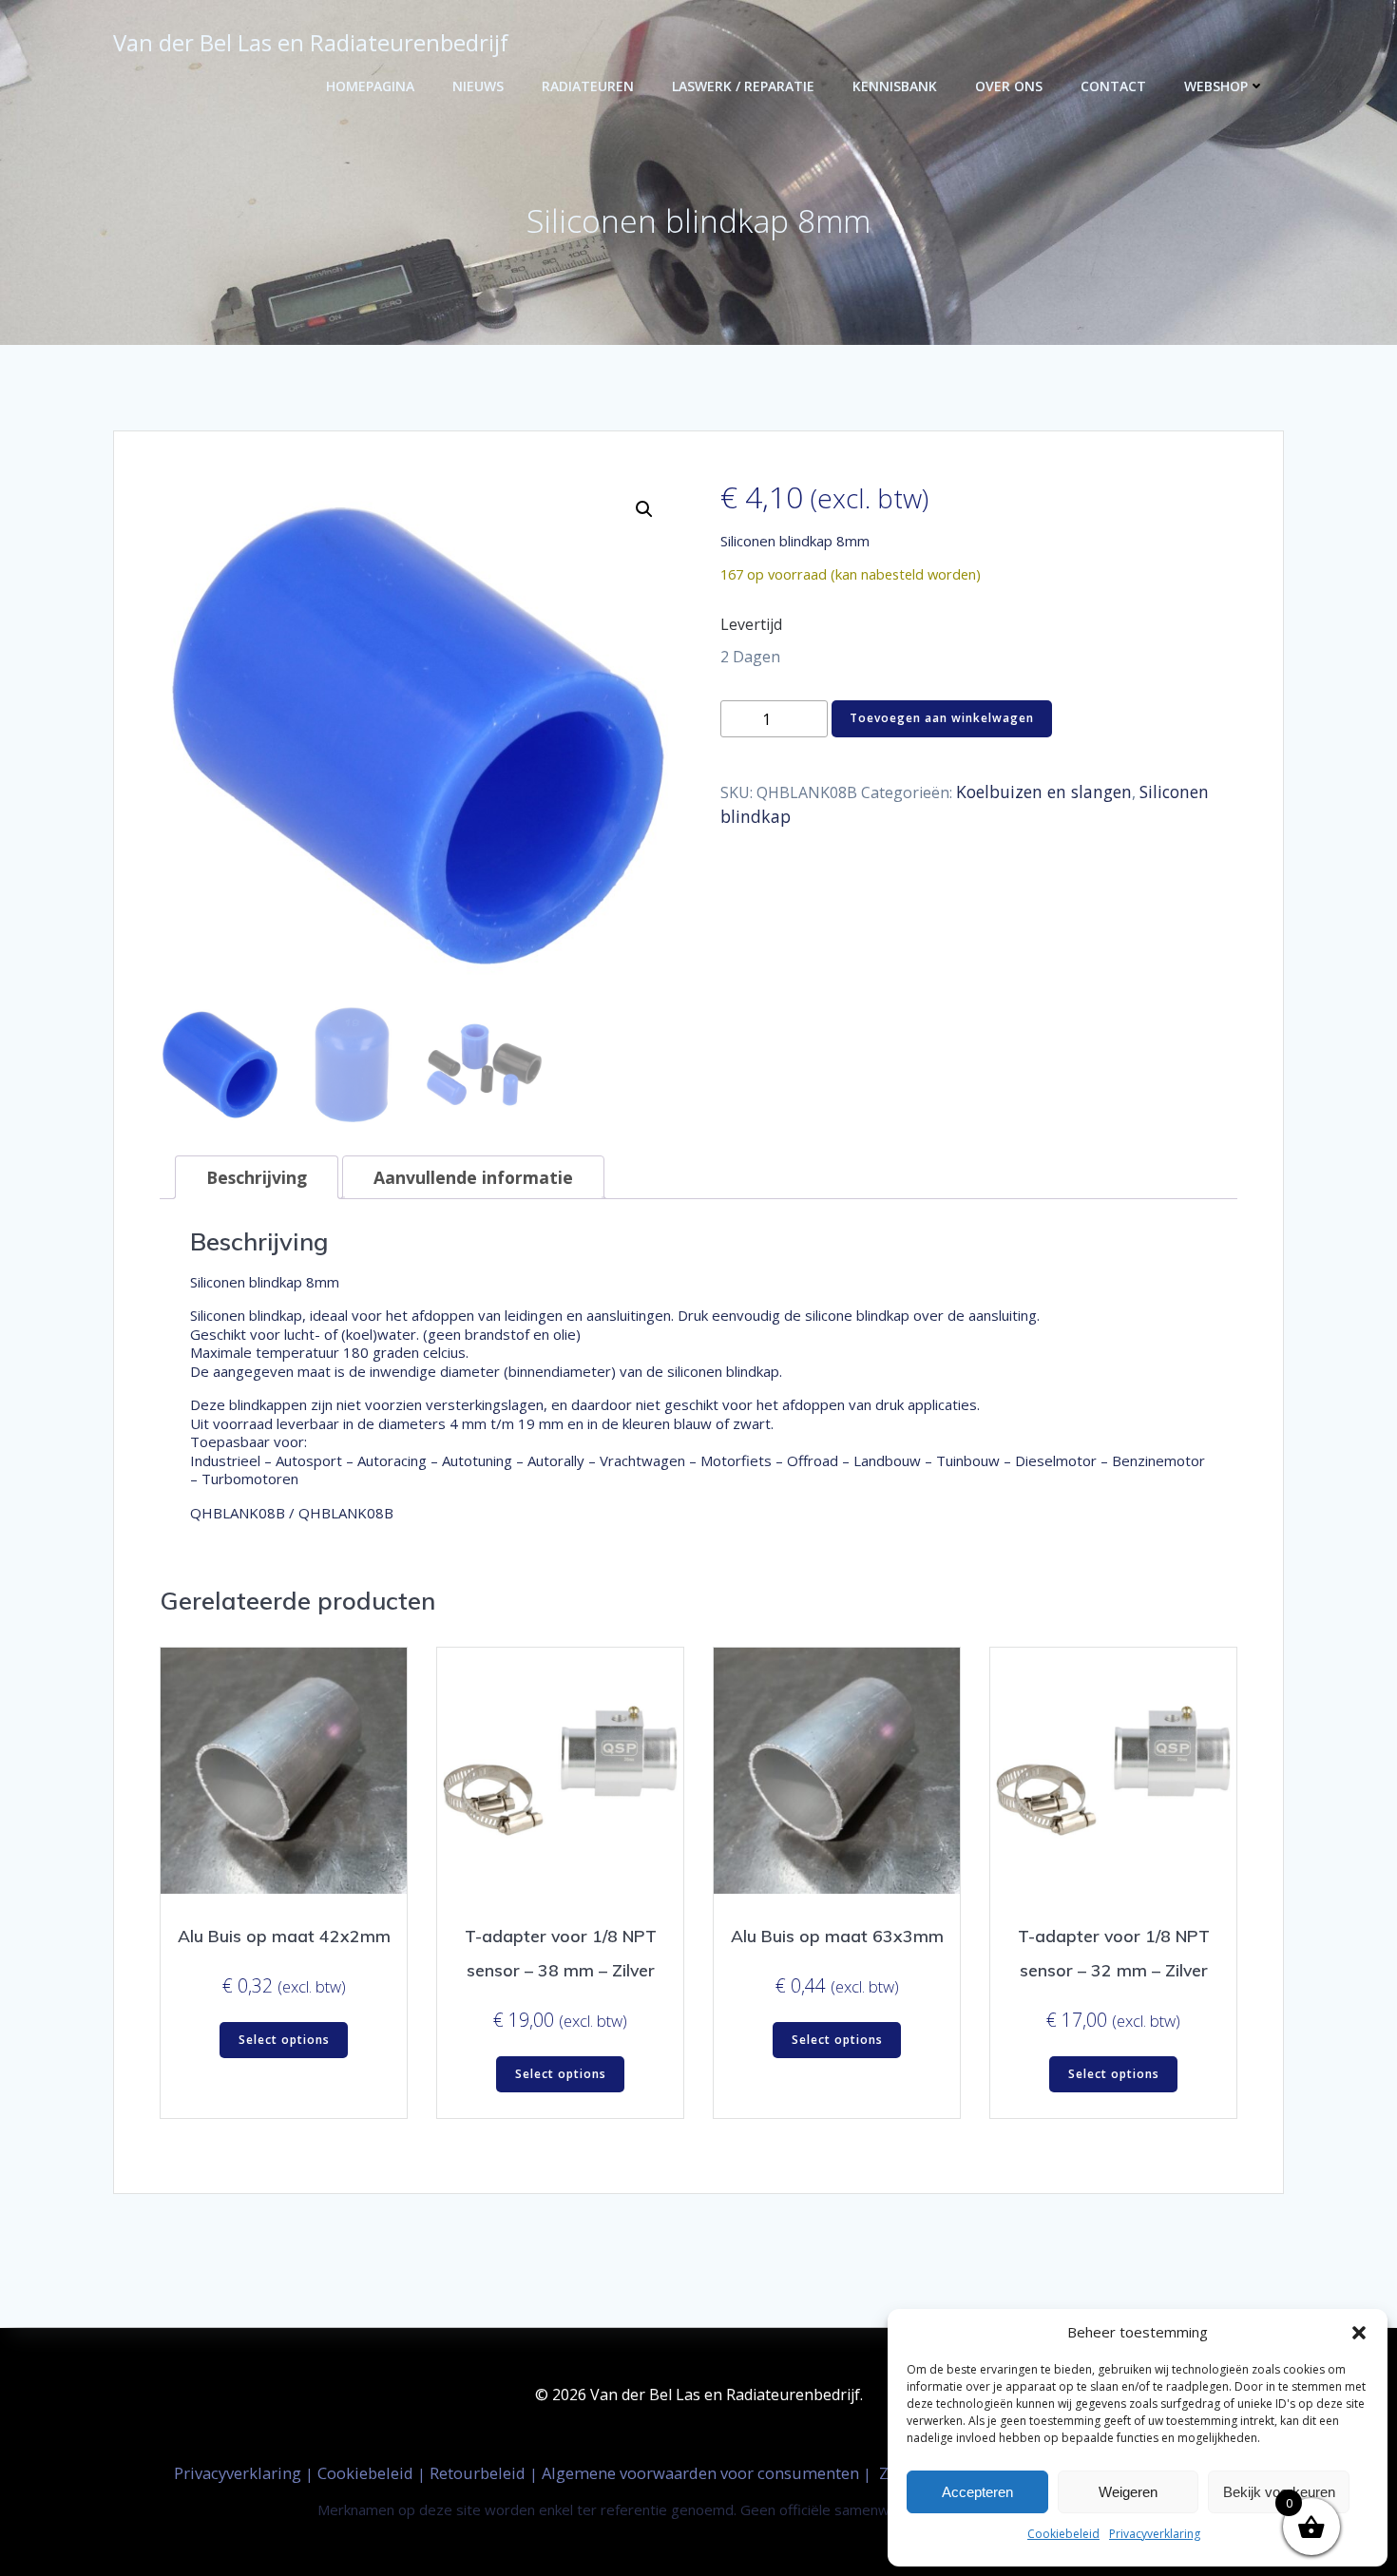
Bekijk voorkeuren (1279, 2492)
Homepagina (370, 86)
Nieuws (478, 86)
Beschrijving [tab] (257, 1177)
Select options (284, 2040)
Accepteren (977, 2492)
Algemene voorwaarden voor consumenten (702, 2473)
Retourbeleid (479, 2473)
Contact (1113, 86)
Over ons (1009, 86)
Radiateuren (588, 86)
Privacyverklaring (1155, 2534)
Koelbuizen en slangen (1044, 792)
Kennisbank (895, 86)
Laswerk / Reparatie (743, 86)
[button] (1359, 2333)
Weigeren (1128, 2492)
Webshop (1216, 86)
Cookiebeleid (1063, 2534)
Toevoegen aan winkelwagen (942, 718)
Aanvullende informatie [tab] (473, 1177)
